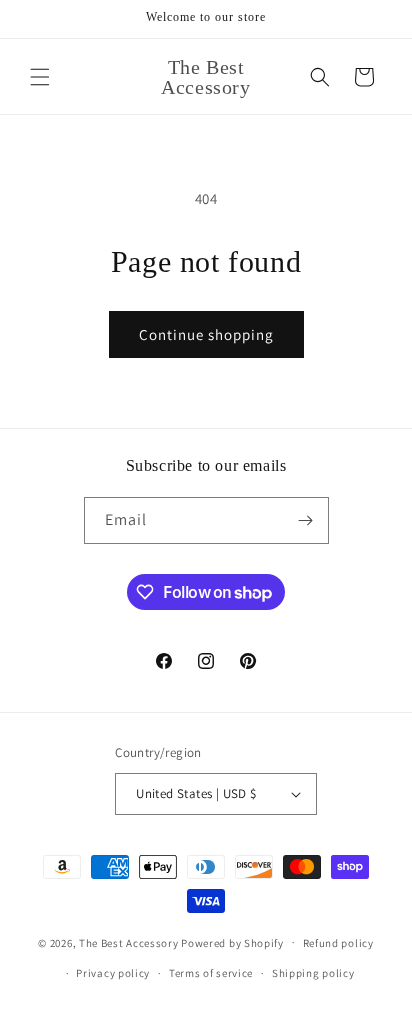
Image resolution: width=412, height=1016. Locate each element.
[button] (40, 77)
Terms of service (211, 973)
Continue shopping (206, 334)
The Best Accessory (129, 942)
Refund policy (338, 943)
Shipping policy (313, 973)
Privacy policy (113, 973)
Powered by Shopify (232, 942)
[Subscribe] (306, 520)
